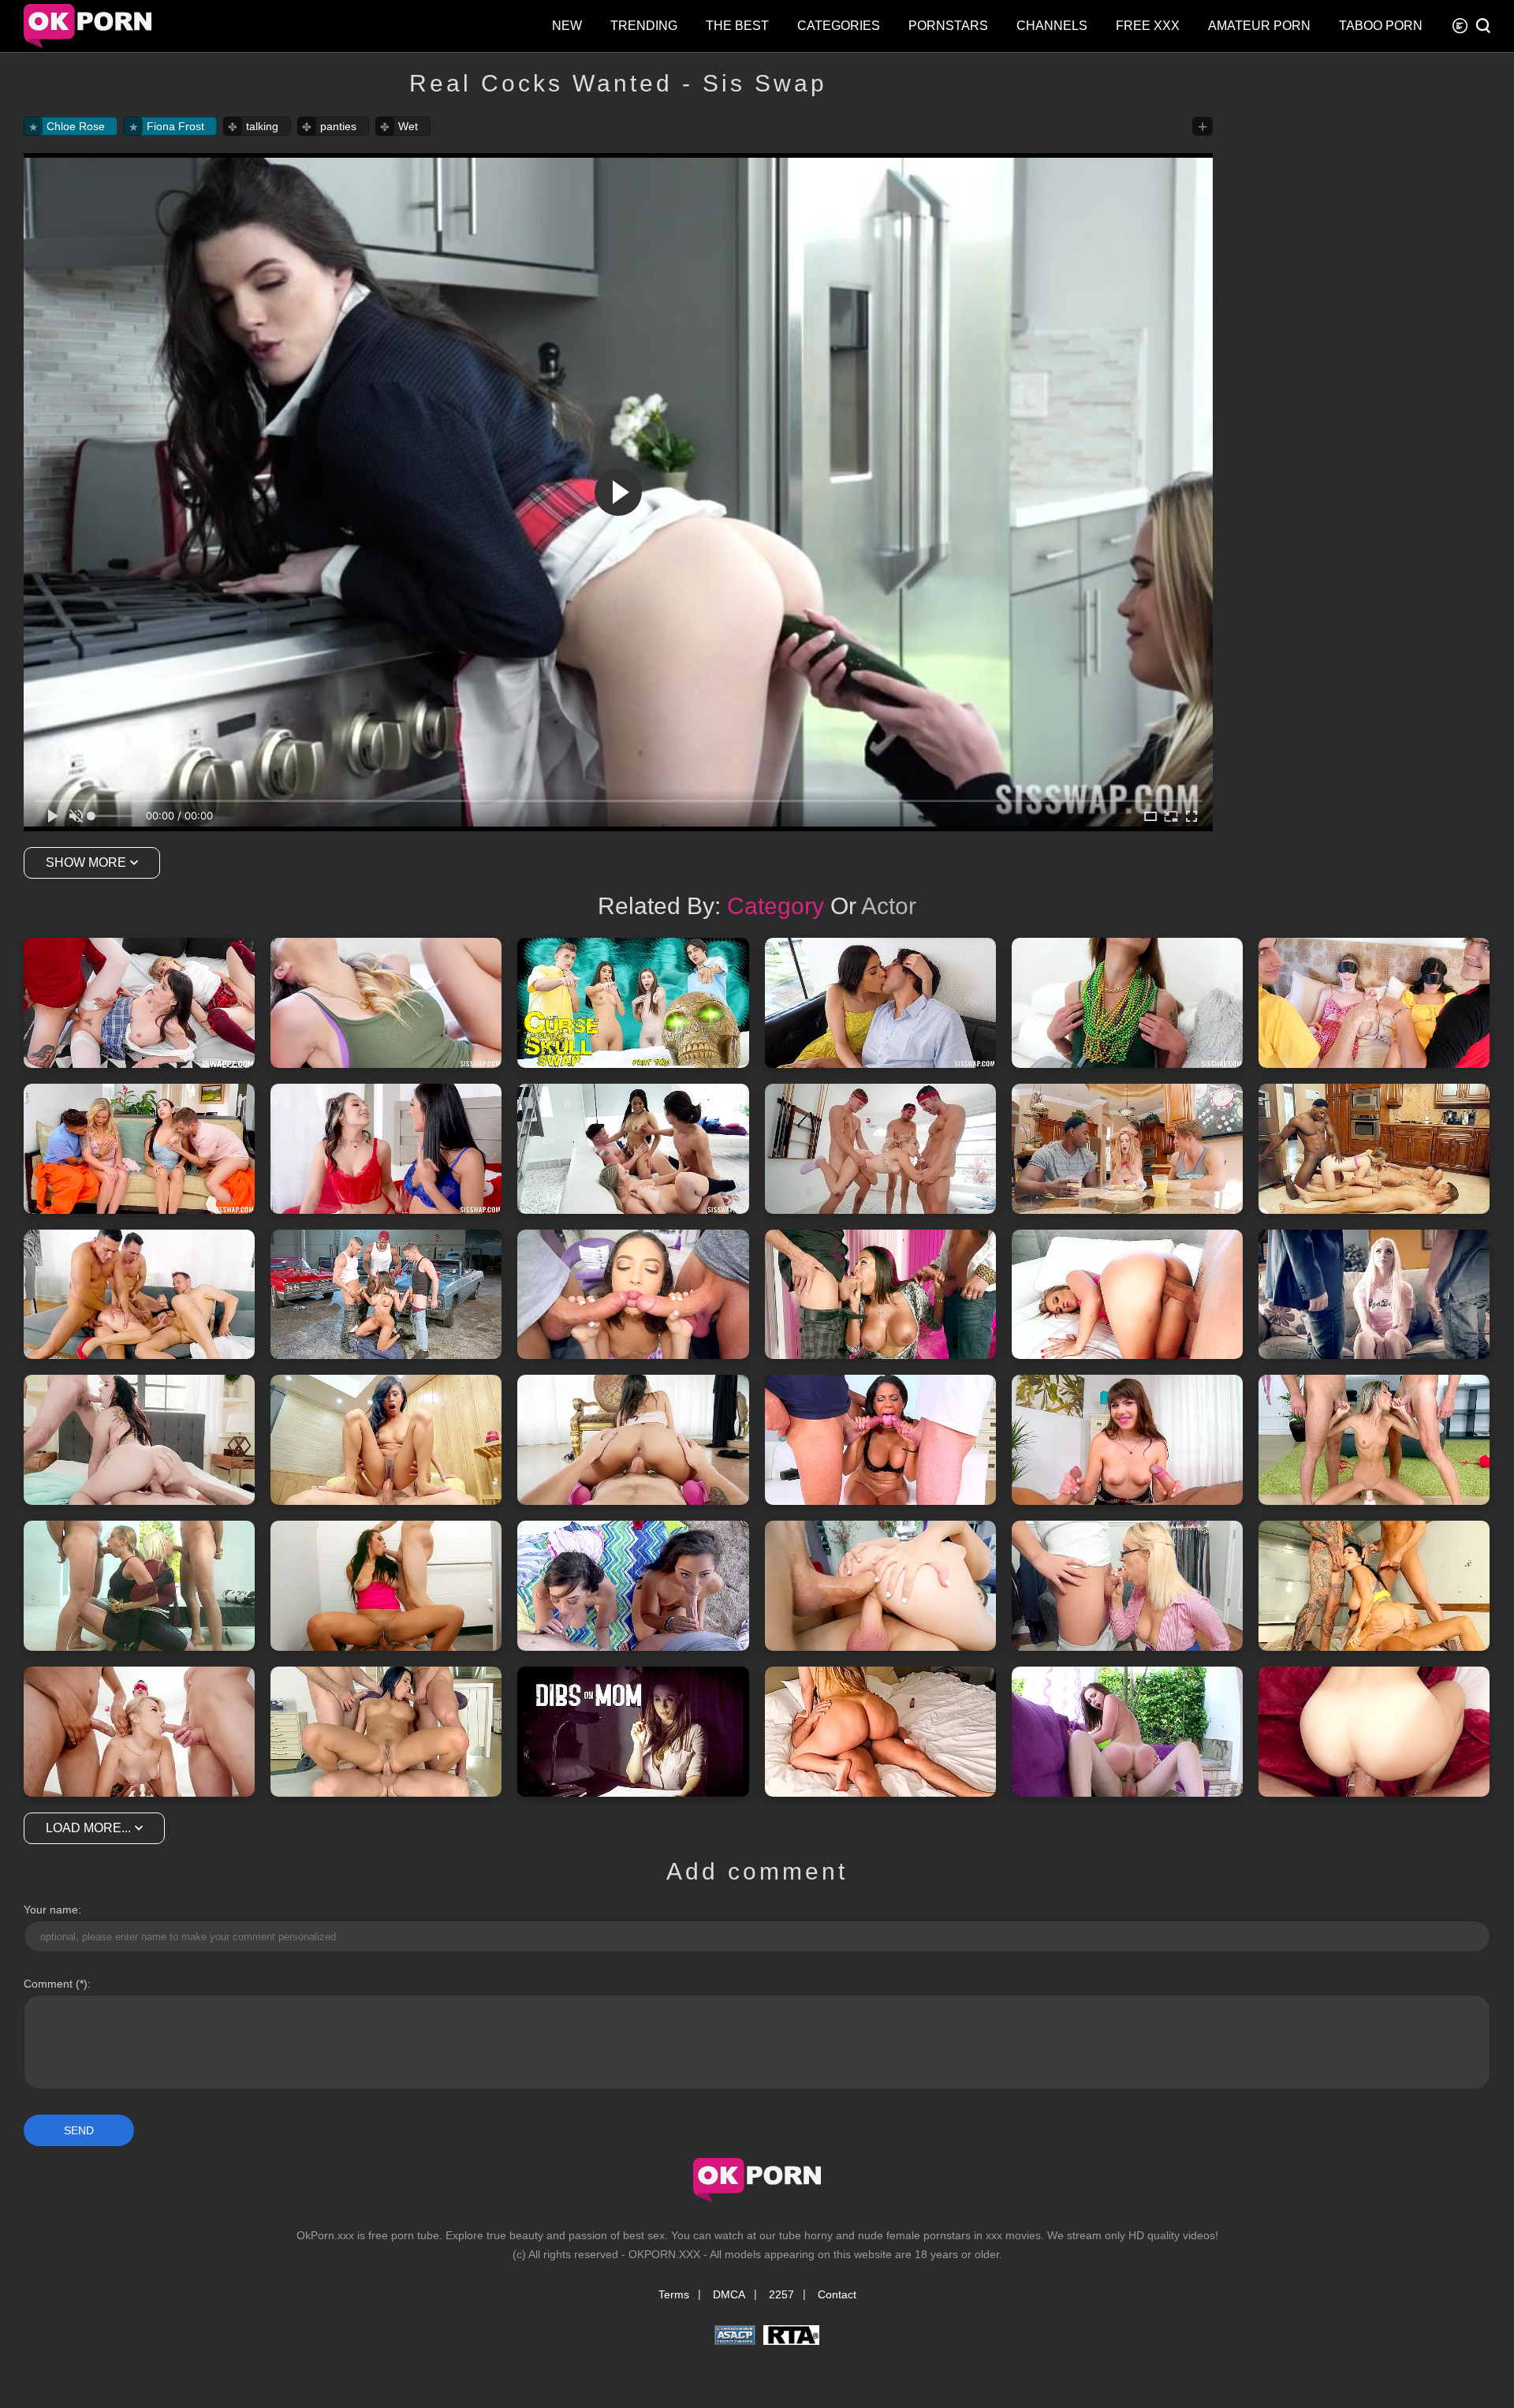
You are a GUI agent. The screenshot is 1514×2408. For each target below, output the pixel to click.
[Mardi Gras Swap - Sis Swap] (1127, 1003)
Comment (48, 1984)
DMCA (729, 2294)
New (567, 26)
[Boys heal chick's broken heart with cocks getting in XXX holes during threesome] (880, 1586)
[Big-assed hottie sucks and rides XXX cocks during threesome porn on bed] (139, 1440)
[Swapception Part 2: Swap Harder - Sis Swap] (139, 1003)
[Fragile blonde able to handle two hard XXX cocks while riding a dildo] (1374, 1440)
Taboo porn (1381, 26)
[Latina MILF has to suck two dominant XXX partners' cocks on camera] (880, 1440)
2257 (781, 2294)
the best (737, 26)
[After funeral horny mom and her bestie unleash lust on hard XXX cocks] (139, 1586)
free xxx (1148, 26)
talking (262, 126)
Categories (839, 26)
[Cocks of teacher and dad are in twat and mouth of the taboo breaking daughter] (1374, 1295)
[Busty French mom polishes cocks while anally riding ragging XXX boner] (386, 1732)
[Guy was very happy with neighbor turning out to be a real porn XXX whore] (1127, 1732)
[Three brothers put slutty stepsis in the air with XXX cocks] (880, 1149)
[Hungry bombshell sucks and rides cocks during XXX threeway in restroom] (386, 1586)
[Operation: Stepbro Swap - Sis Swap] (386, 1003)
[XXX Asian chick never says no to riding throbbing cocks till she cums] (386, 1440)
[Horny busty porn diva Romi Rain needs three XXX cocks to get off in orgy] (1374, 1586)
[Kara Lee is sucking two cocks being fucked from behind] (1374, 1149)
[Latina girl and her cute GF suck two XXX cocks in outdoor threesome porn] (633, 1586)
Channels (1052, 26)
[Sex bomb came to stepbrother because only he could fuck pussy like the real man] (880, 1732)
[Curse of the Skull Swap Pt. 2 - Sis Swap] (633, 1003)
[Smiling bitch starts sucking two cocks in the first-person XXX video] (1127, 1440)
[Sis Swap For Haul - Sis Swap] (633, 1149)
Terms (674, 2294)
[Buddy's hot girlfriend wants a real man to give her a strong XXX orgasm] (1374, 1732)
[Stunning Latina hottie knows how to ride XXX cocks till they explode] (633, 1440)
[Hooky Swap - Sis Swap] (1374, 1003)
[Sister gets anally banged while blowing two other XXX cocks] (139, 1295)
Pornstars (948, 26)
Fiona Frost (175, 126)
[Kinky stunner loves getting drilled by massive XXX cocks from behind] (1127, 1295)
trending (644, 26)
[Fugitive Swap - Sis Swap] (139, 1149)
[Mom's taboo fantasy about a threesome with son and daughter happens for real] (633, 1732)
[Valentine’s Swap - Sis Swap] (386, 1149)
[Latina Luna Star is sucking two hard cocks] (880, 1295)
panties (338, 126)
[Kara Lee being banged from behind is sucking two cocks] (1127, 1149)
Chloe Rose (76, 126)
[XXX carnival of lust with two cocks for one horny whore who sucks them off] (633, 1295)
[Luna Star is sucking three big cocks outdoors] (386, 1295)
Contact (837, 2294)
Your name (51, 1910)
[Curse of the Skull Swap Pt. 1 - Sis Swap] (880, 1003)
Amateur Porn (1259, 26)
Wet (408, 126)
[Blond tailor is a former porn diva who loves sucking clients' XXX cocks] (1127, 1586)
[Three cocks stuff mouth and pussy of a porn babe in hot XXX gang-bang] (139, 1732)
